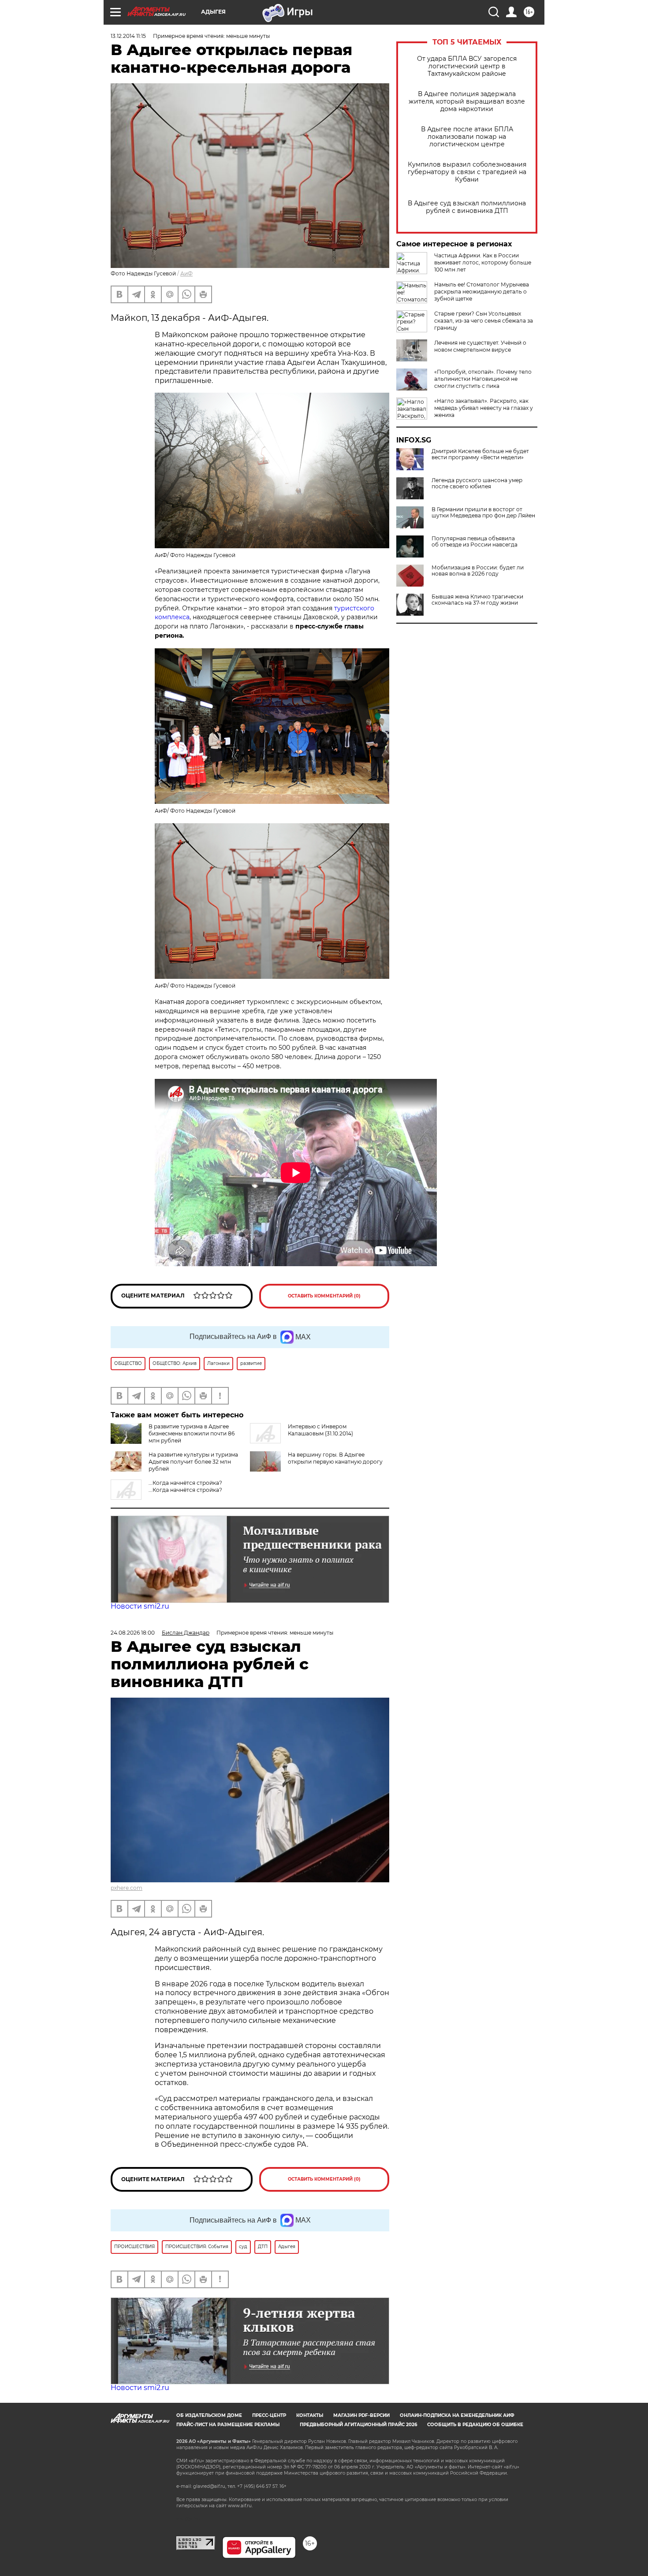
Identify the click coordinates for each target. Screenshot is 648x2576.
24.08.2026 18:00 (133, 1633)
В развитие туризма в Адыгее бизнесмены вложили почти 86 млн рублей (192, 1433)
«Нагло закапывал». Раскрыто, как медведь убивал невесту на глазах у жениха (484, 408)
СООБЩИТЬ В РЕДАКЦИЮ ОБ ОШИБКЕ (475, 2425)
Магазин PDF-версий (361, 2415)
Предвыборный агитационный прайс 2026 (358, 2425)
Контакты (310, 2415)
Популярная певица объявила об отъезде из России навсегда (475, 542)
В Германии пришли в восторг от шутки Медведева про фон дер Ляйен (483, 513)
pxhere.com (127, 1888)
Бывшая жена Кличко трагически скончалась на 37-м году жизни (477, 600)
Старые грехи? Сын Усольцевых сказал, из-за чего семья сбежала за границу (484, 321)
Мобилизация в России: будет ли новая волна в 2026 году (478, 571)
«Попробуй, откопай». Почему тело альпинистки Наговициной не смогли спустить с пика (483, 379)
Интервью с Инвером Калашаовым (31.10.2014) (320, 1430)
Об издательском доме (209, 2415)
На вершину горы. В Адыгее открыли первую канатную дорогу (335, 1458)
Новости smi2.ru (140, 1606)
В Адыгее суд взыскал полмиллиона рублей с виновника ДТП (467, 207)
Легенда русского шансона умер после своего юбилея (477, 483)
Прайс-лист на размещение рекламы (228, 2425)
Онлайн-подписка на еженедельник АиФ (457, 2415)
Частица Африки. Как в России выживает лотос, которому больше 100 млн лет (483, 262)
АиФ (186, 273)
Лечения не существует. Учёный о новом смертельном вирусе (480, 346)
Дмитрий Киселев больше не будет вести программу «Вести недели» (480, 454)
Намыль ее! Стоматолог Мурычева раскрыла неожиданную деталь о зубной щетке (482, 292)
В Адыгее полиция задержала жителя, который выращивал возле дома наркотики (467, 102)
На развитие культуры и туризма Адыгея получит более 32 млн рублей (193, 1462)
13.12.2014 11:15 (128, 36)
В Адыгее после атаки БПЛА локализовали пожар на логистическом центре (467, 137)
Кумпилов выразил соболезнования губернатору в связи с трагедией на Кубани (467, 172)
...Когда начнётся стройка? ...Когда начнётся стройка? (185, 1486)
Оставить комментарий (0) (324, 1296)
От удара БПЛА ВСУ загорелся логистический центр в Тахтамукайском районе (467, 66)
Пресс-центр (269, 2415)
